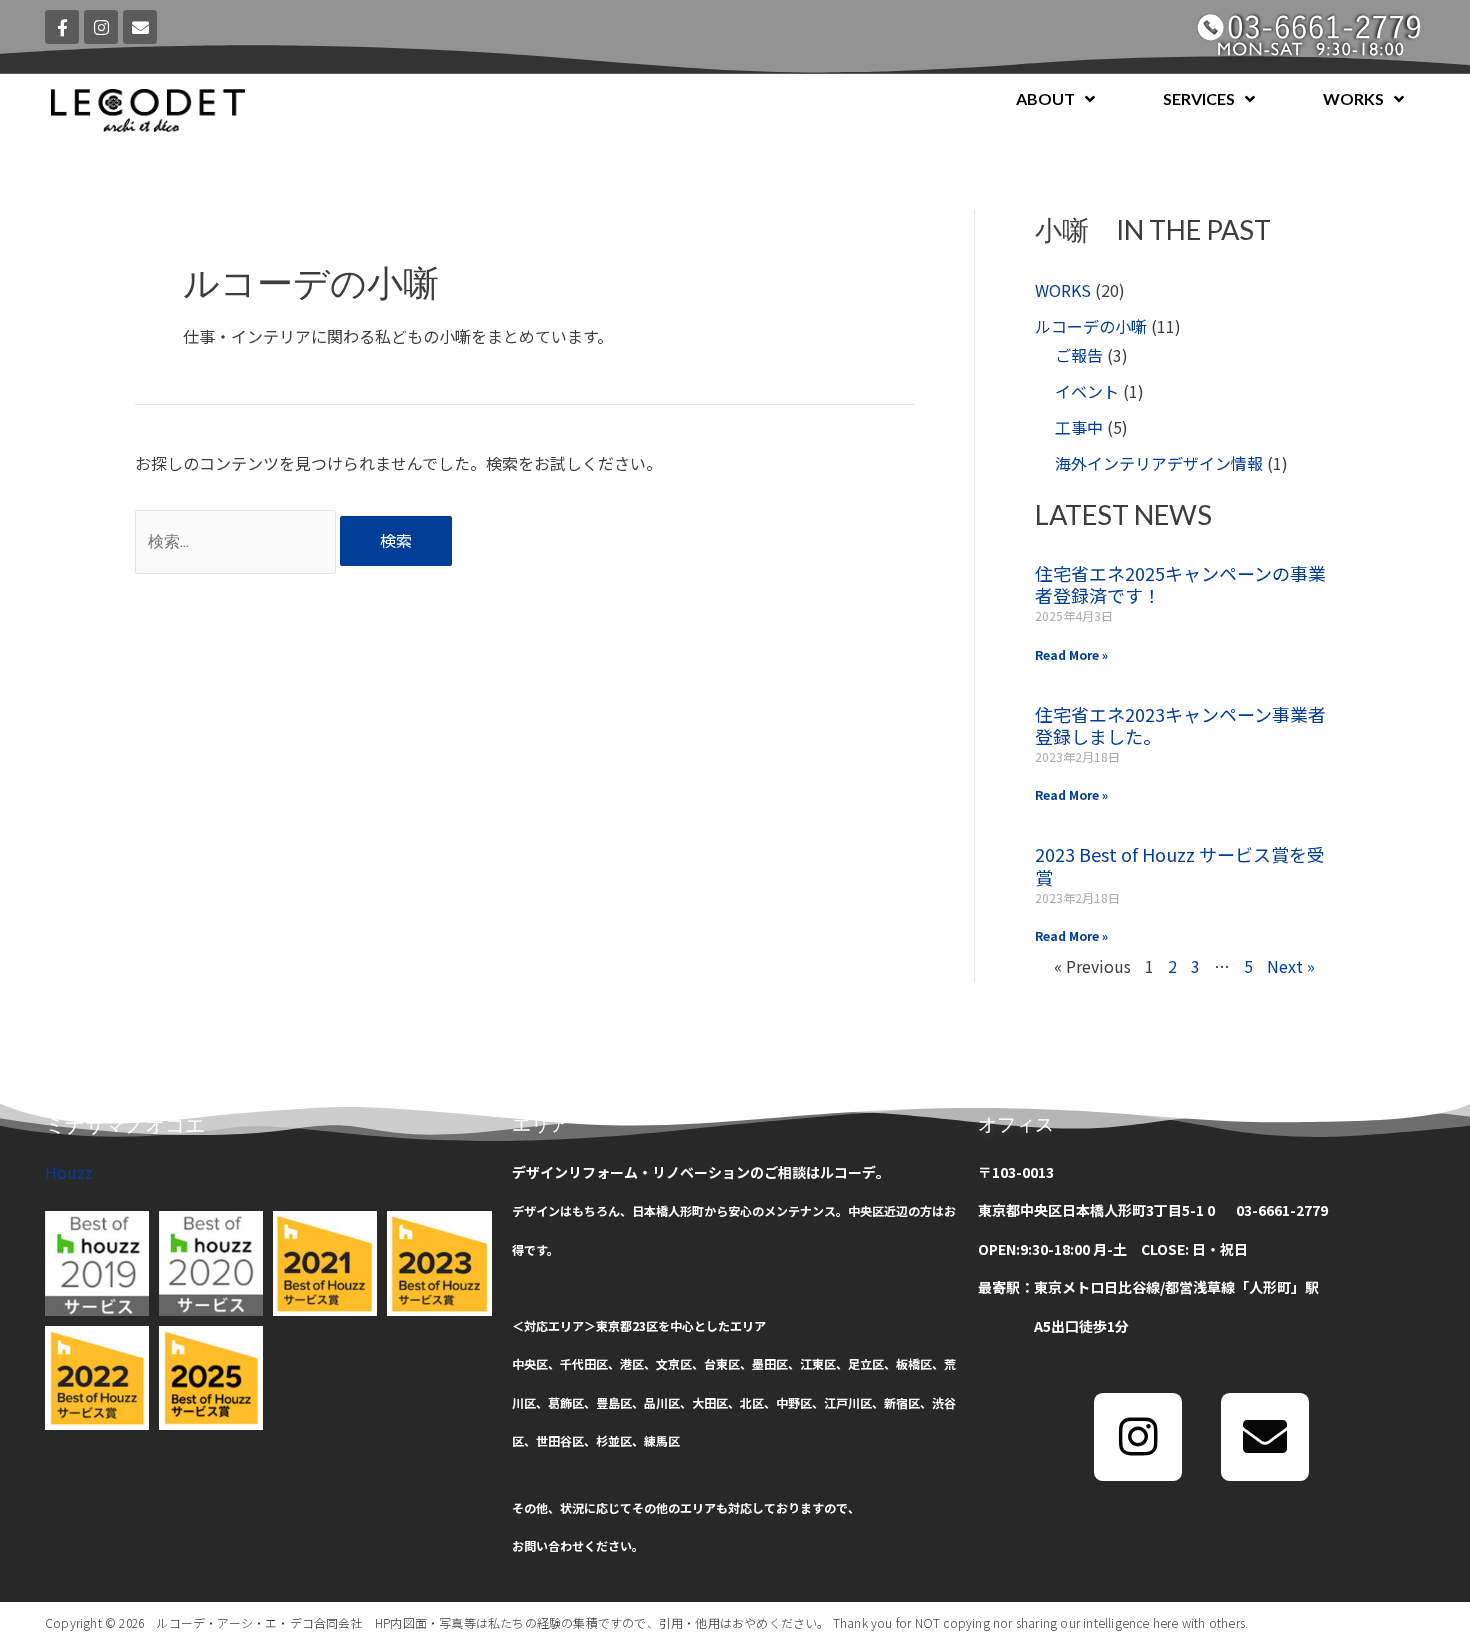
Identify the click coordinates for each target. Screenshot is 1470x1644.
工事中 (1079, 427)
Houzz (69, 1172)
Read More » (1071, 654)
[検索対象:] (237, 540)
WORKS (1353, 98)
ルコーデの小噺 (1091, 326)
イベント (1087, 391)
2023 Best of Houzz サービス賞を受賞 (1180, 865)
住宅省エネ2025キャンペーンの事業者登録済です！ (1180, 584)
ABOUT (1045, 98)
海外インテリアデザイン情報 (1159, 463)
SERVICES (1199, 98)
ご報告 (1079, 355)
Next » (1291, 966)
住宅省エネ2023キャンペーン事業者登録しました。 (1180, 725)
